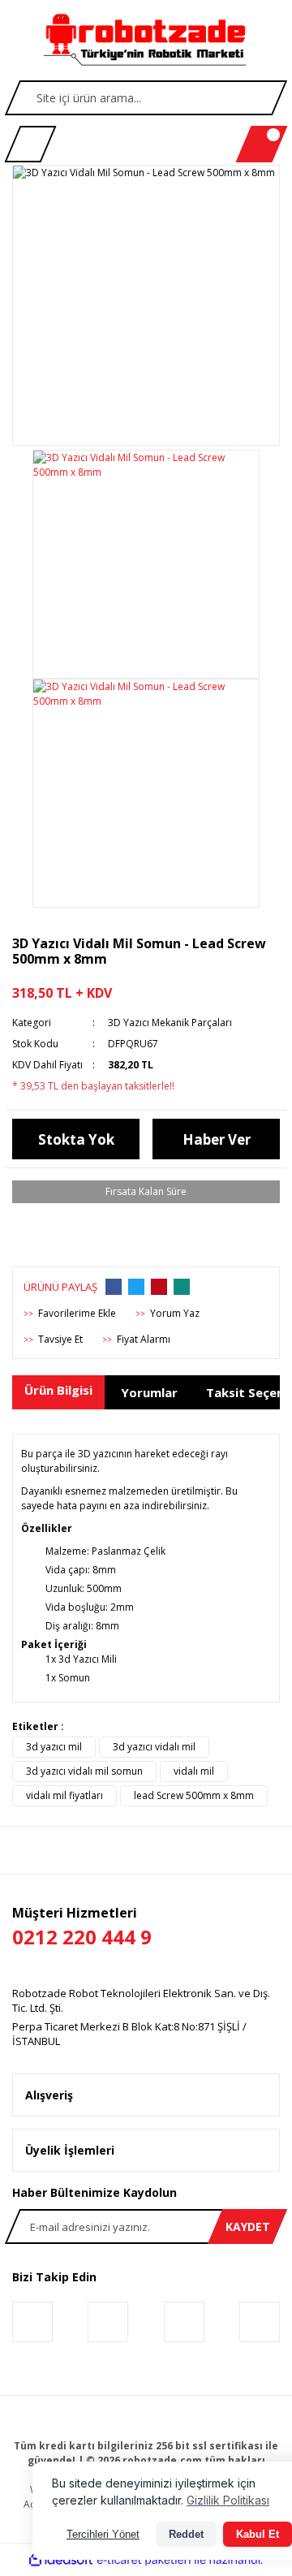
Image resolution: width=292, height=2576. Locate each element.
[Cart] (262, 144)
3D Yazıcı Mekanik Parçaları (170, 1023)
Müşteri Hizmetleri (82, 1927)
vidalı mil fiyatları (64, 1795)
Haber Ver (217, 1139)
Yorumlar (149, 1392)
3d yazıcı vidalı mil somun (84, 1771)
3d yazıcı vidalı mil (154, 1747)
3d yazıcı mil (54, 1747)
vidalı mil (194, 1771)
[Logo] (146, 41)
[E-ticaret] (144, 2560)
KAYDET (248, 2226)
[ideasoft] (61, 2560)
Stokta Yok (76, 1139)
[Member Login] (30, 144)
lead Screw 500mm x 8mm (194, 1795)
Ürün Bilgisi (58, 1390)
